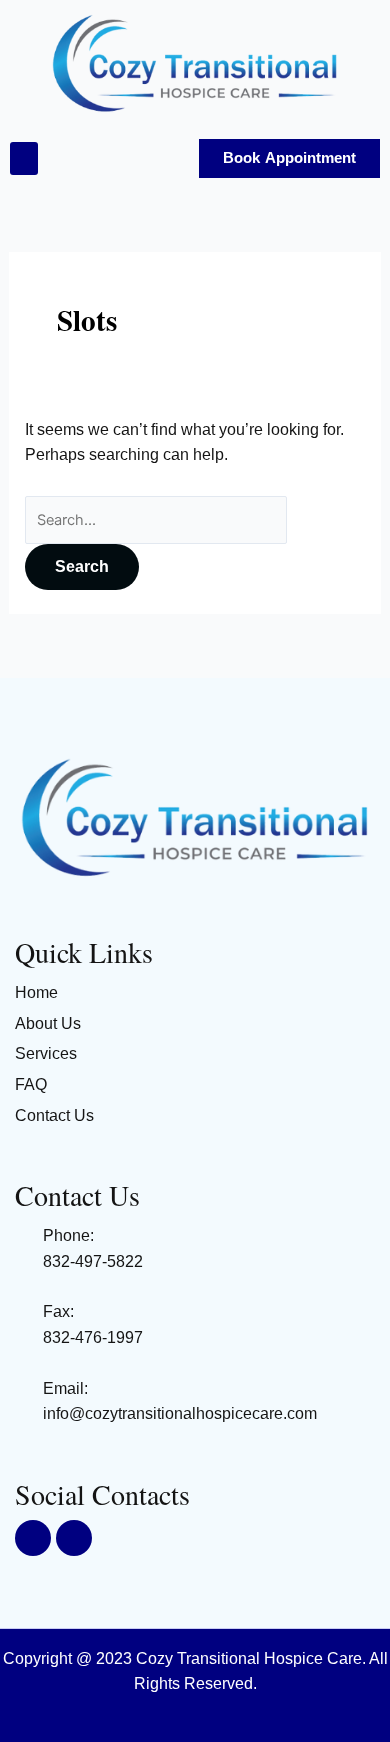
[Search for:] (156, 519)
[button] (24, 158)
